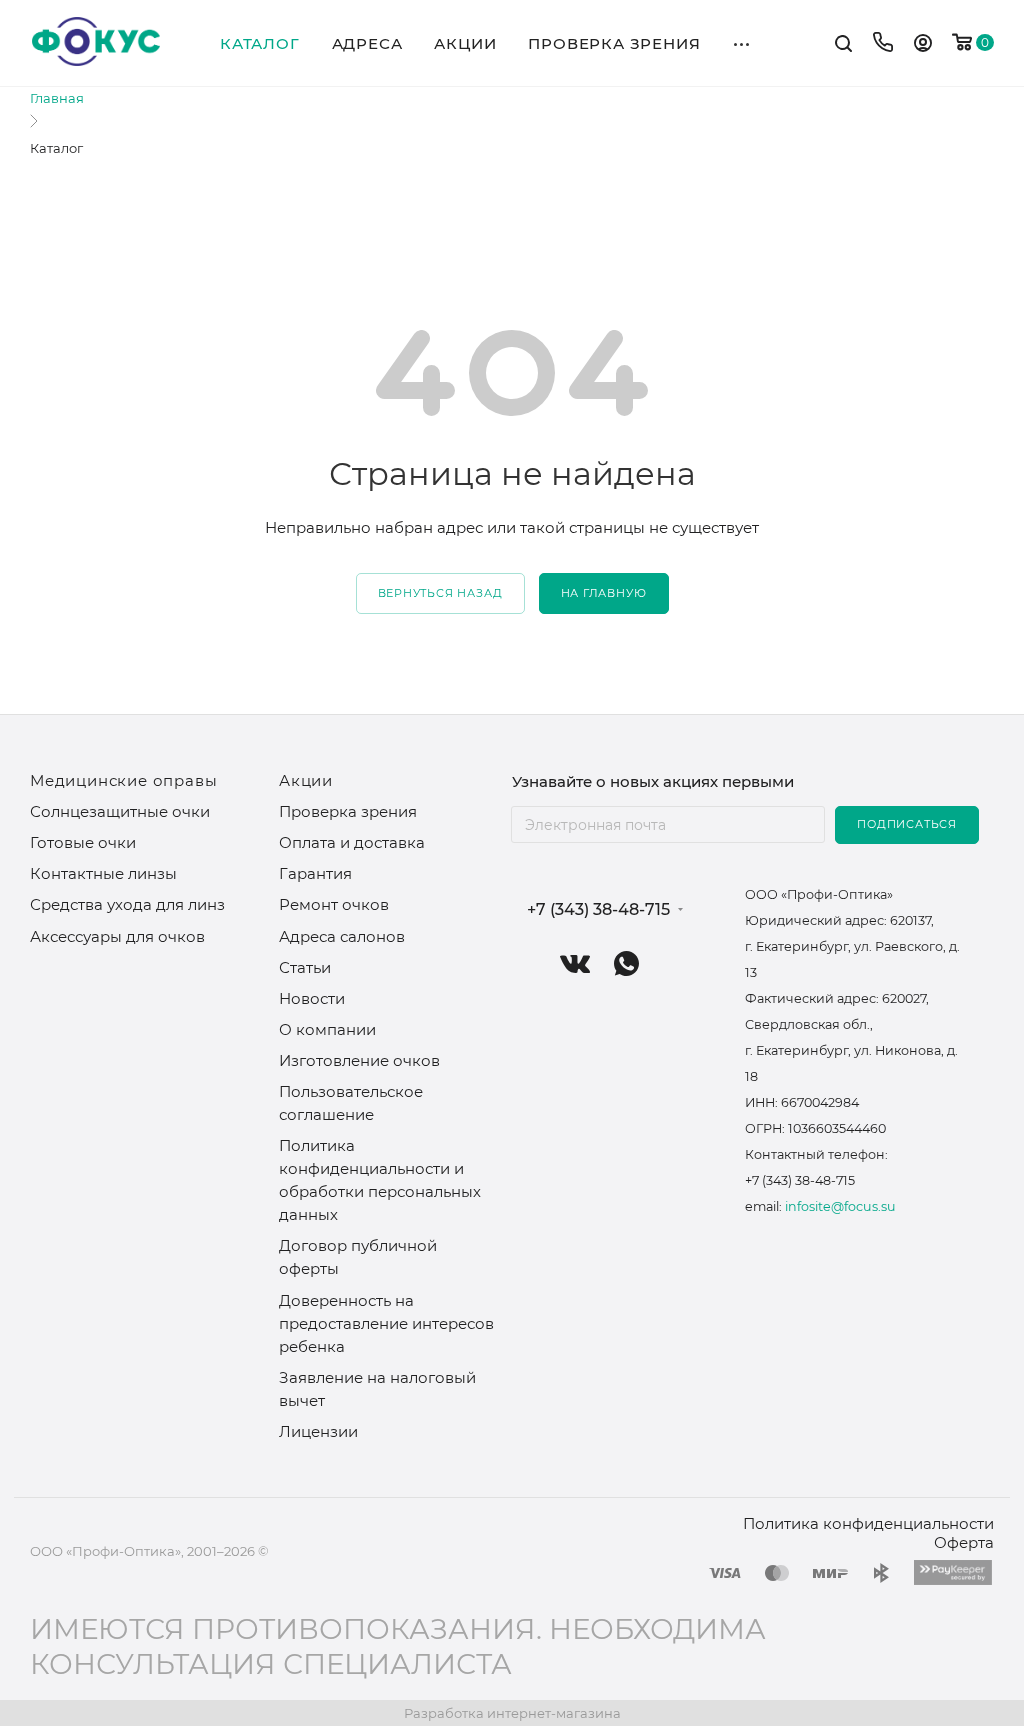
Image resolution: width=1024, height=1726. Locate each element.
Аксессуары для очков (117, 936)
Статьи (305, 967)
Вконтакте (575, 963)
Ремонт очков (334, 904)
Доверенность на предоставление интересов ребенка (386, 1323)
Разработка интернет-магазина (512, 1713)
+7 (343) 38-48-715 (598, 910)
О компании (327, 1029)
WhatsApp (626, 963)
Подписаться (907, 824)
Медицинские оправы (123, 780)
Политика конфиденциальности (868, 1523)
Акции (306, 780)
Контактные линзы (103, 873)
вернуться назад (440, 593)
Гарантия (315, 873)
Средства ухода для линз (127, 904)
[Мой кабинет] (923, 45)
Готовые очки (83, 842)
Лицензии (318, 1431)
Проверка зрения (348, 811)
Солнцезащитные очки (120, 811)
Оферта (964, 1542)
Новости (312, 998)
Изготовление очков (359, 1060)
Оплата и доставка (352, 842)
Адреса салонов (342, 936)
